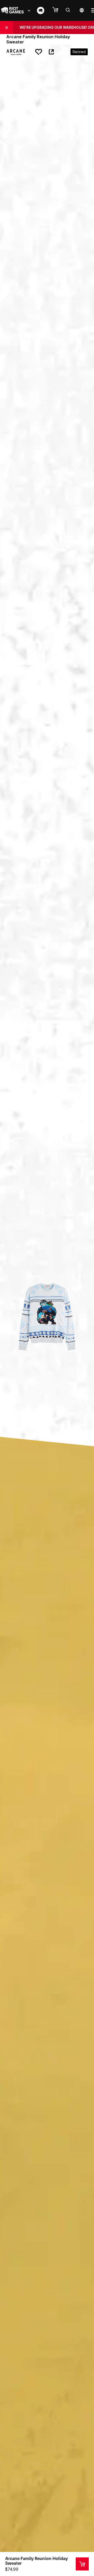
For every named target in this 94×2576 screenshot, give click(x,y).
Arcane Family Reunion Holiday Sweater (37, 2561)
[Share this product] (51, 52)
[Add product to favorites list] (39, 52)
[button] (58, 10)
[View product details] (82, 2564)
